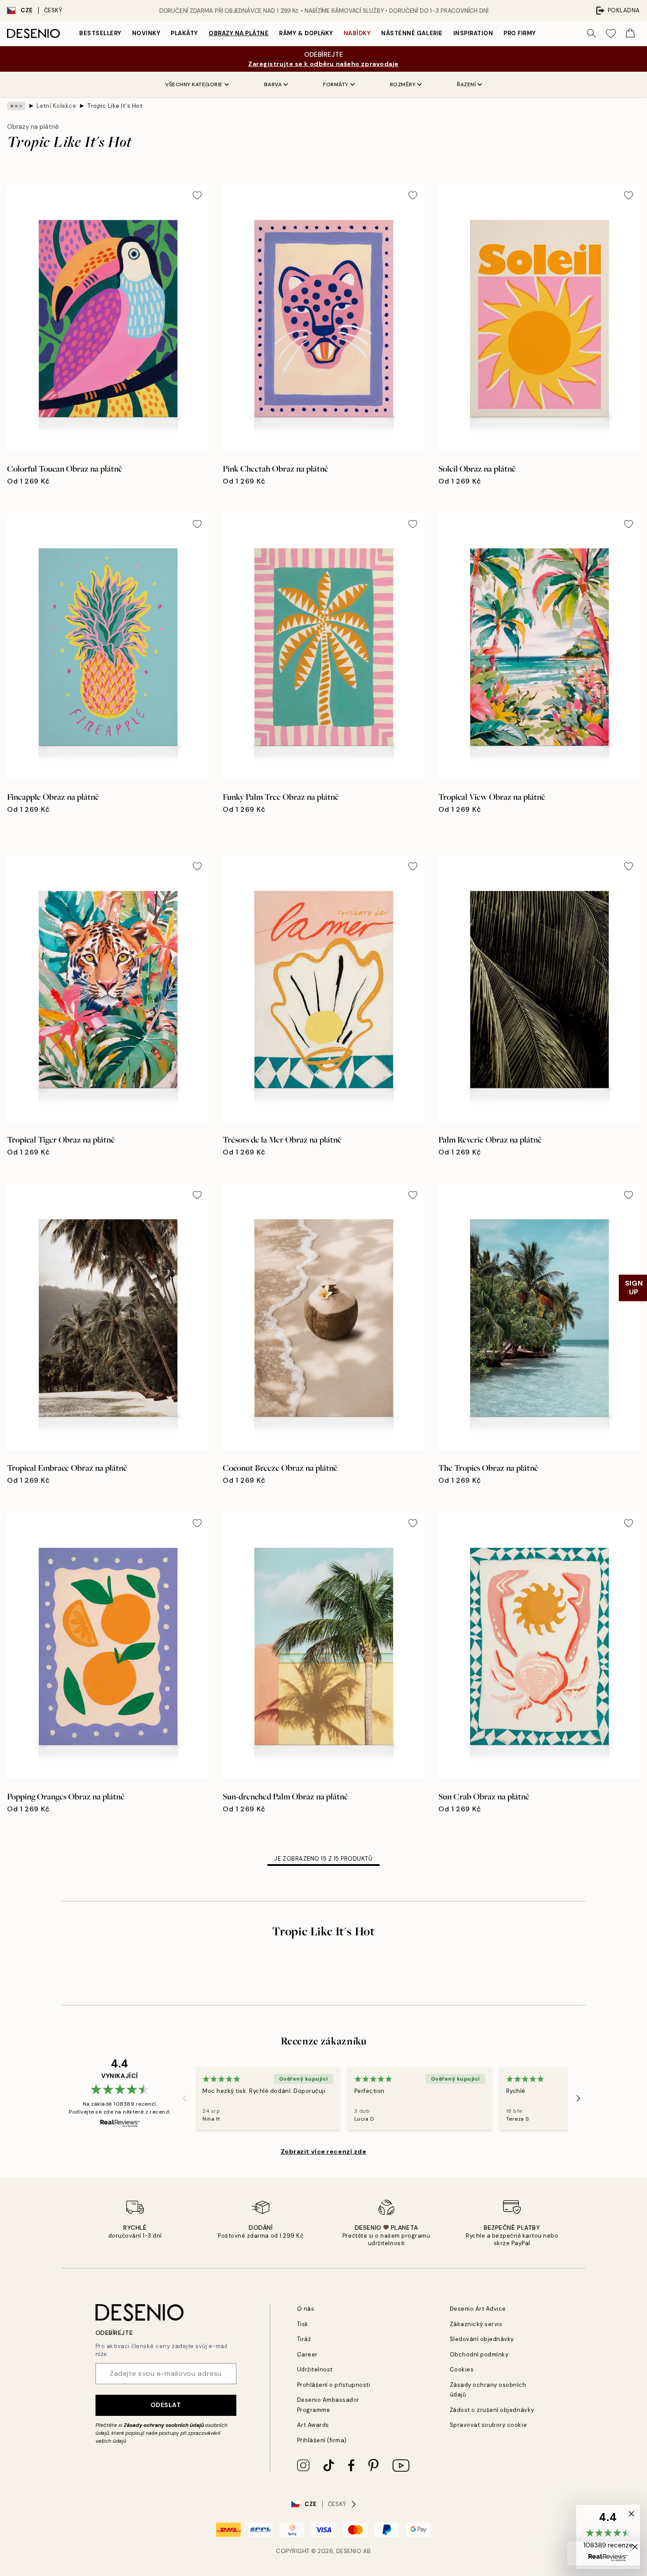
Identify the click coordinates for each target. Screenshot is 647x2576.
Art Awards (313, 2425)
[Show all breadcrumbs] (16, 106)
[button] (608, 2537)
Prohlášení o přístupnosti (334, 2385)
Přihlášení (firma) (322, 2440)
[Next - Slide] (578, 2099)
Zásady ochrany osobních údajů (164, 2425)
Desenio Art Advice (478, 2309)
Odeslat (166, 2405)
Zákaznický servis (476, 2324)
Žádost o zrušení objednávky (492, 2410)
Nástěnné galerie (412, 33)
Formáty (336, 84)
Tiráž (304, 2339)
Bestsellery (100, 33)
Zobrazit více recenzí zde (324, 2151)
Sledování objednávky (482, 2339)
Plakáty (184, 33)
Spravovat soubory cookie (488, 2425)
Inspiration (473, 33)
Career (307, 2354)
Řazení (466, 84)
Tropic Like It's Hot (115, 106)
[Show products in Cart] (630, 33)
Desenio (349, 2551)
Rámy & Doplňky (306, 33)
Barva (273, 84)
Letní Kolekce (57, 106)
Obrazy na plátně (239, 33)
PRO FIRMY (520, 33)
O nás (306, 2309)
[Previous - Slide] (185, 2099)
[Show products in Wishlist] (611, 33)
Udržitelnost (315, 2369)
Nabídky (357, 33)
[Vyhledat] (592, 33)
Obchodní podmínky (479, 2354)
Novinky (146, 33)
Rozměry (403, 84)
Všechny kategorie (194, 84)
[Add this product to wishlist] (197, 195)
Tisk (303, 2324)
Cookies (462, 2369)
